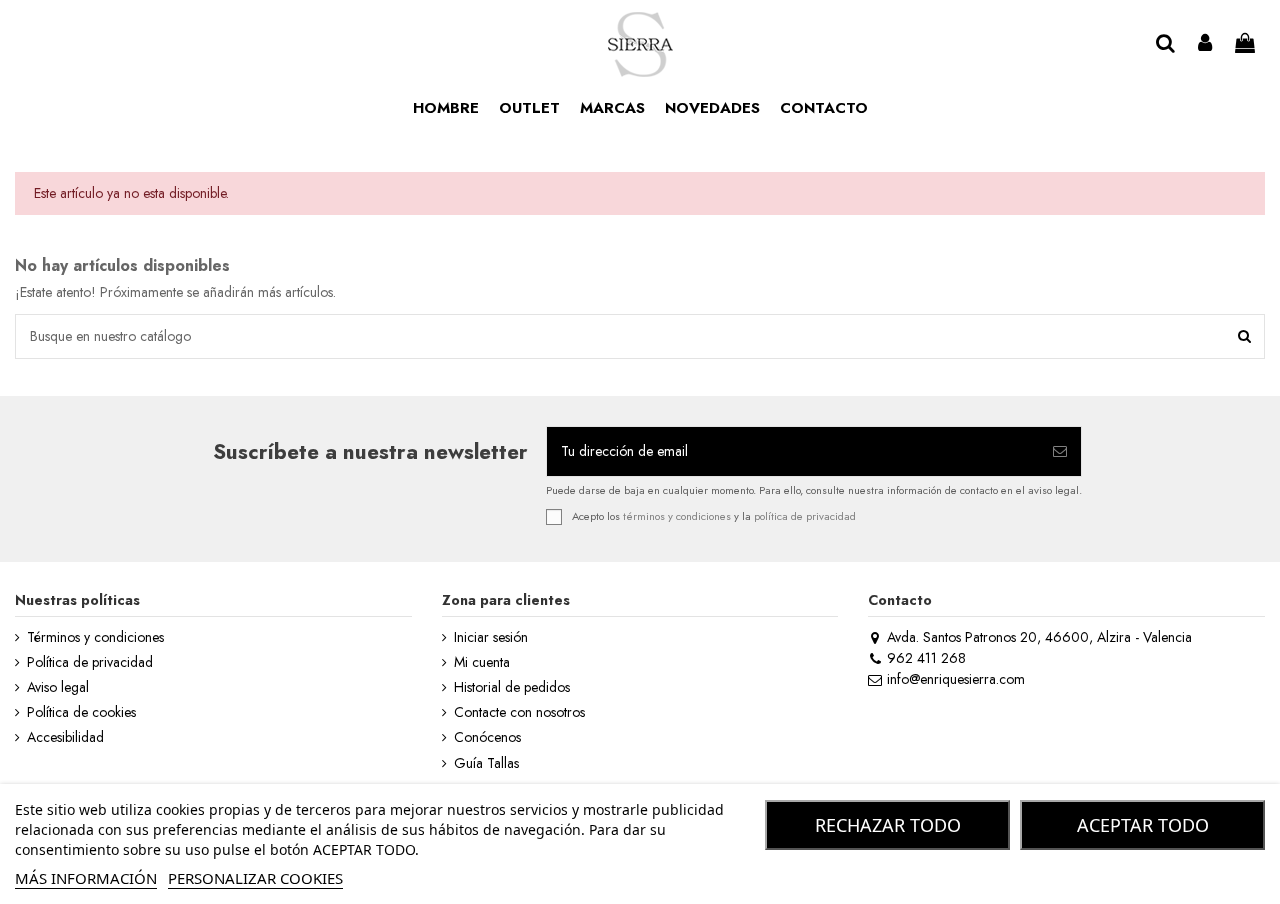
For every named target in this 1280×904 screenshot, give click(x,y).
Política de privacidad (90, 662)
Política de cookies (81, 712)
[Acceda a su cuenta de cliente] (1206, 44)
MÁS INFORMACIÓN (86, 878)
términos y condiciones (677, 515)
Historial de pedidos (512, 687)
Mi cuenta (482, 662)
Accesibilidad (65, 737)
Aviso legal (58, 687)
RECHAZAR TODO (888, 825)
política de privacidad (805, 515)
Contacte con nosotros (519, 712)
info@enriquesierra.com (955, 679)
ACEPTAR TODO (1143, 825)
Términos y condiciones (95, 637)
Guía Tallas (486, 763)
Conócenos (487, 737)
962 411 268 (926, 658)
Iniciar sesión (491, 637)
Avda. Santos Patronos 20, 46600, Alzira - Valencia (1039, 637)
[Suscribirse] (1060, 451)
